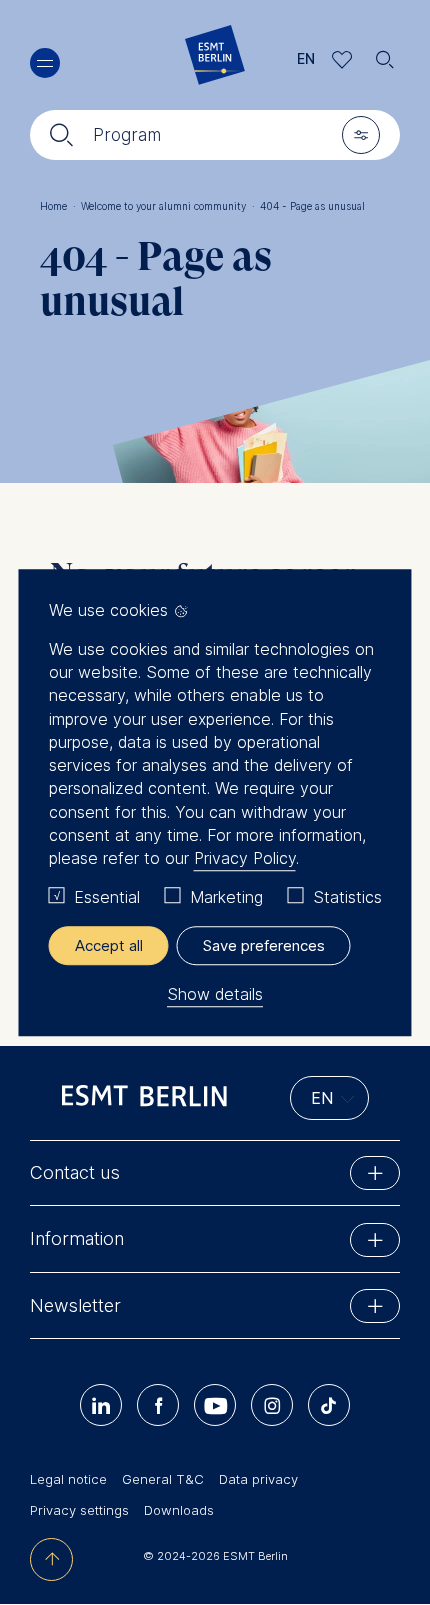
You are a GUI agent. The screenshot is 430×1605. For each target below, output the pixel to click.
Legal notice (68, 1479)
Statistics (347, 898)
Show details (215, 994)
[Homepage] (215, 59)
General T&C (163, 1479)
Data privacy (258, 1479)
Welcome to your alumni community (168, 206)
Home (58, 206)
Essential (107, 898)
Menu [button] (45, 63)
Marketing (226, 898)
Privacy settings (79, 1510)
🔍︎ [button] (385, 54)
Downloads (179, 1510)
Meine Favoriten (342, 59)
